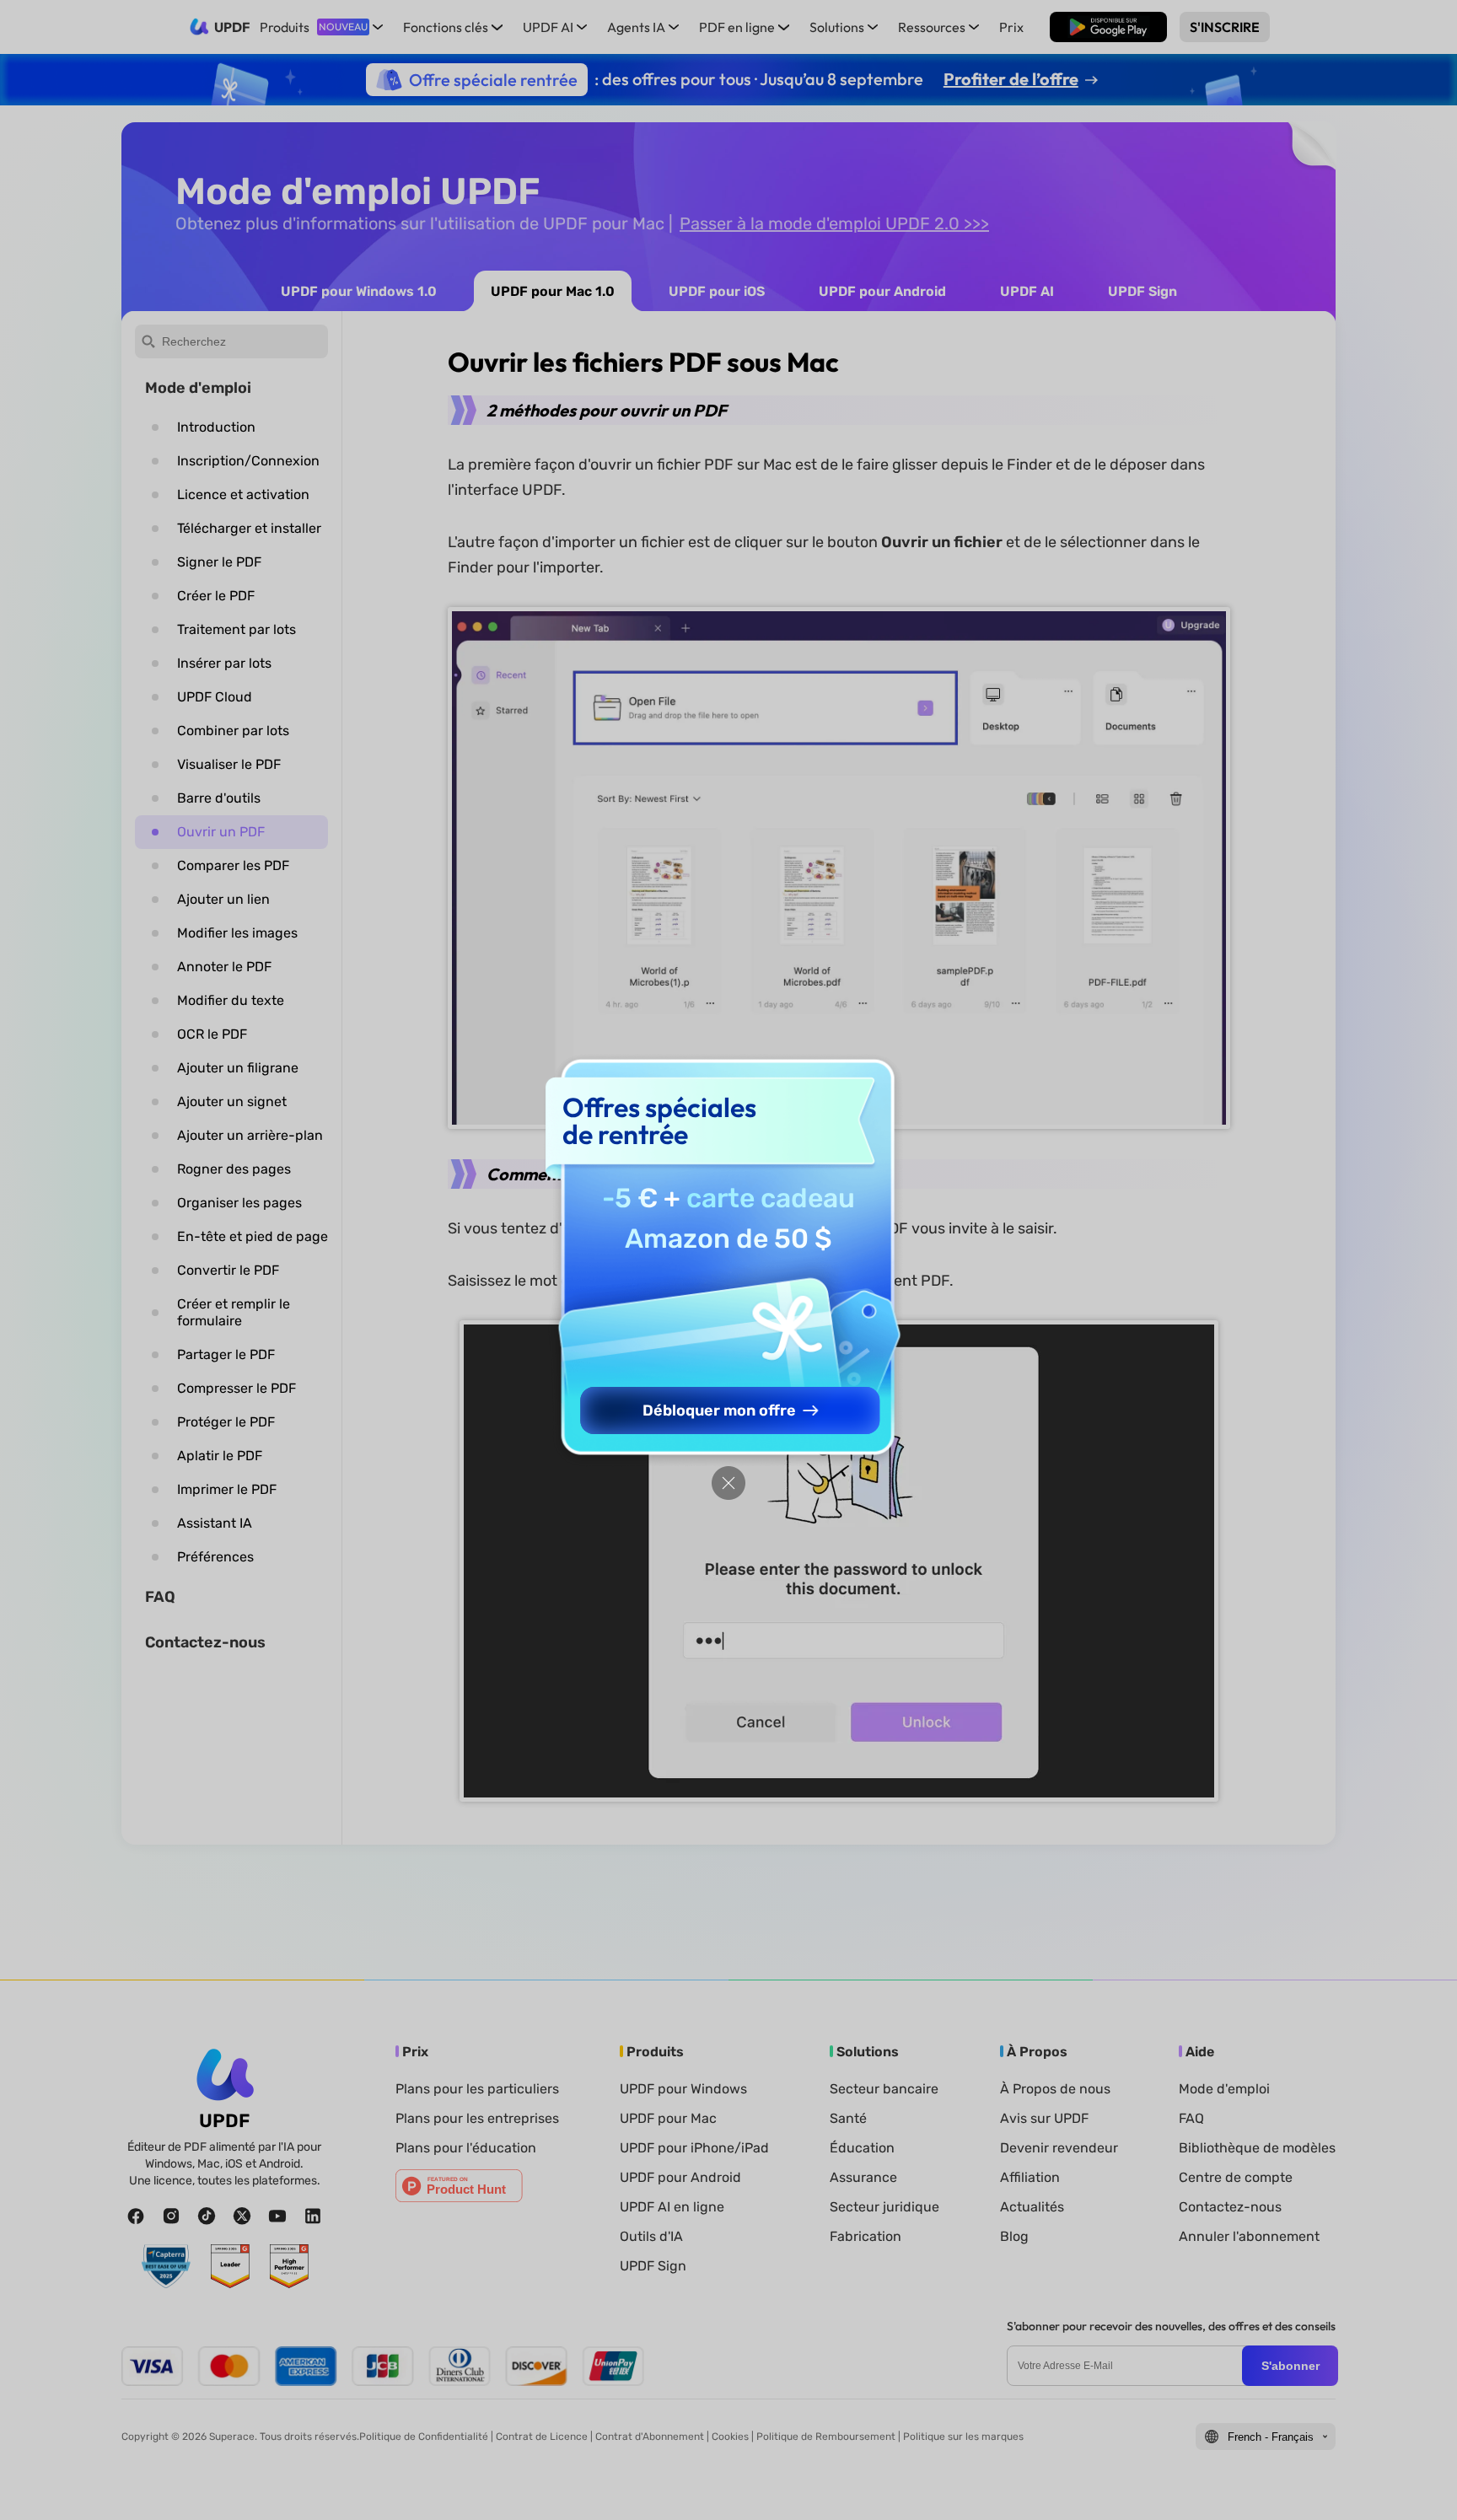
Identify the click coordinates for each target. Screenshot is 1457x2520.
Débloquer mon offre (719, 1410)
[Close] (728, 1483)
